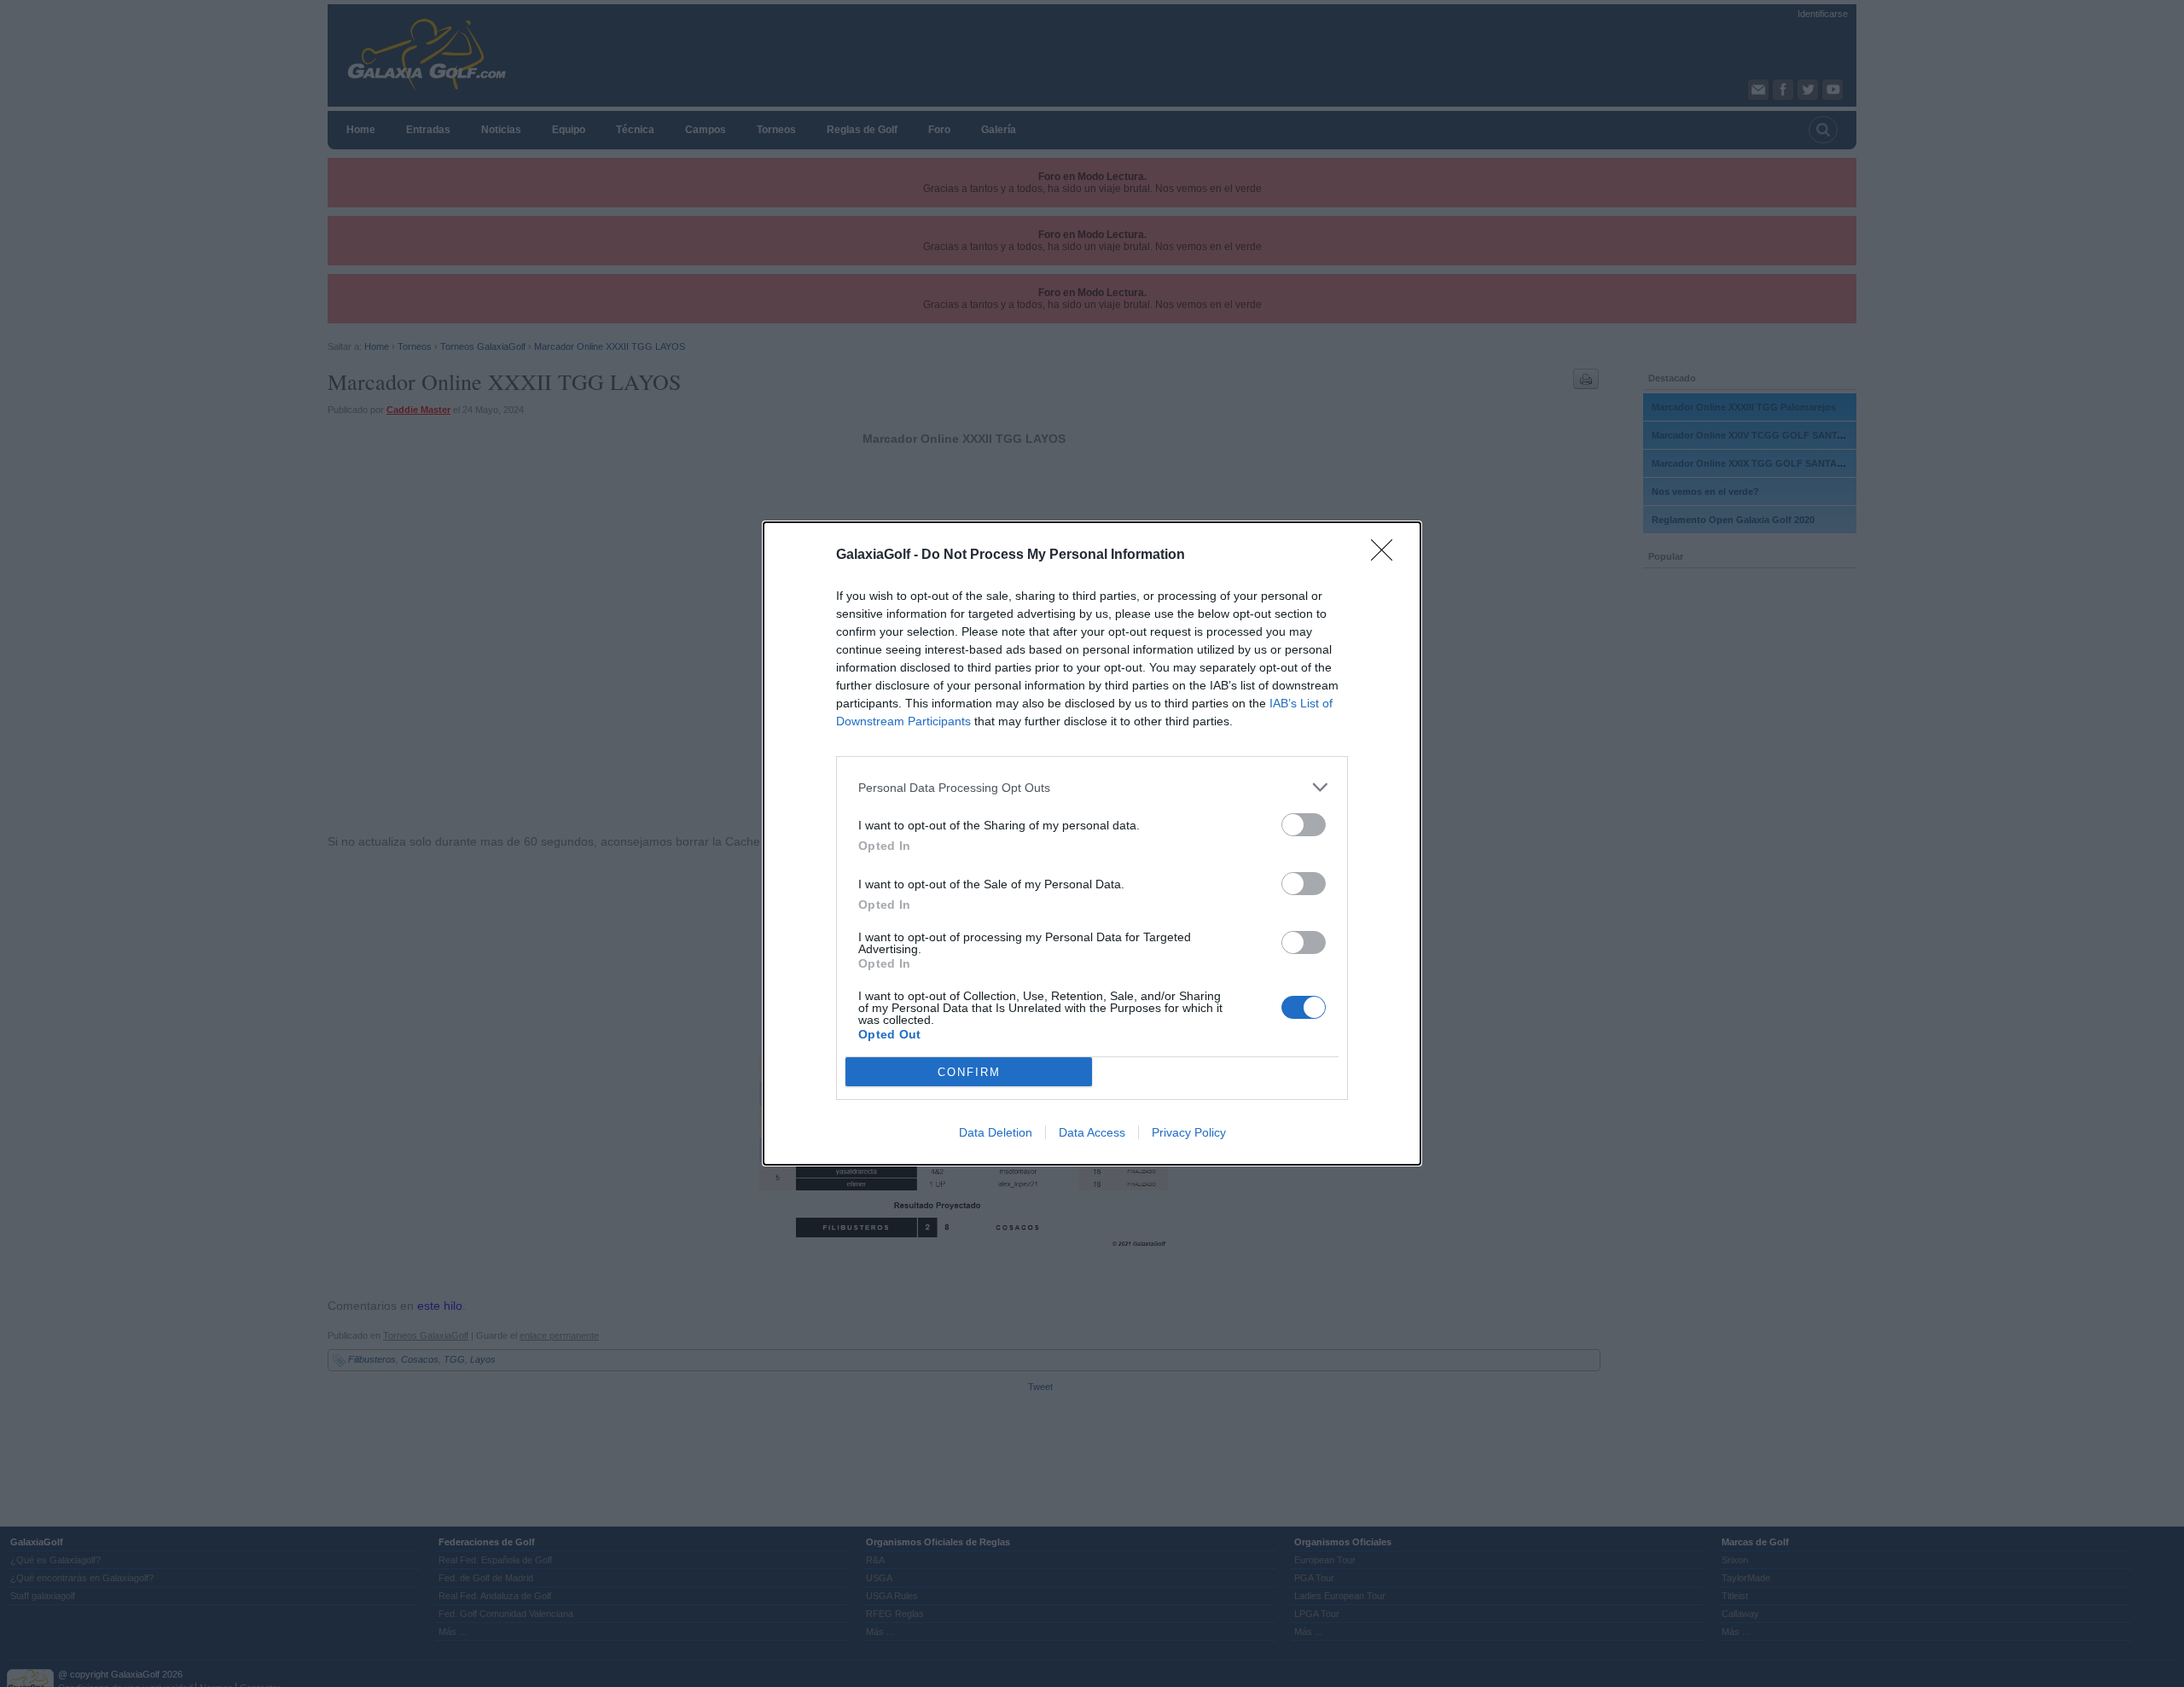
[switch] (1304, 825)
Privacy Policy (1189, 1132)
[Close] (1387, 556)
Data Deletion (996, 1132)
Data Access (1092, 1132)
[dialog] (1092, 843)
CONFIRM (969, 1072)
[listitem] (1092, 787)
